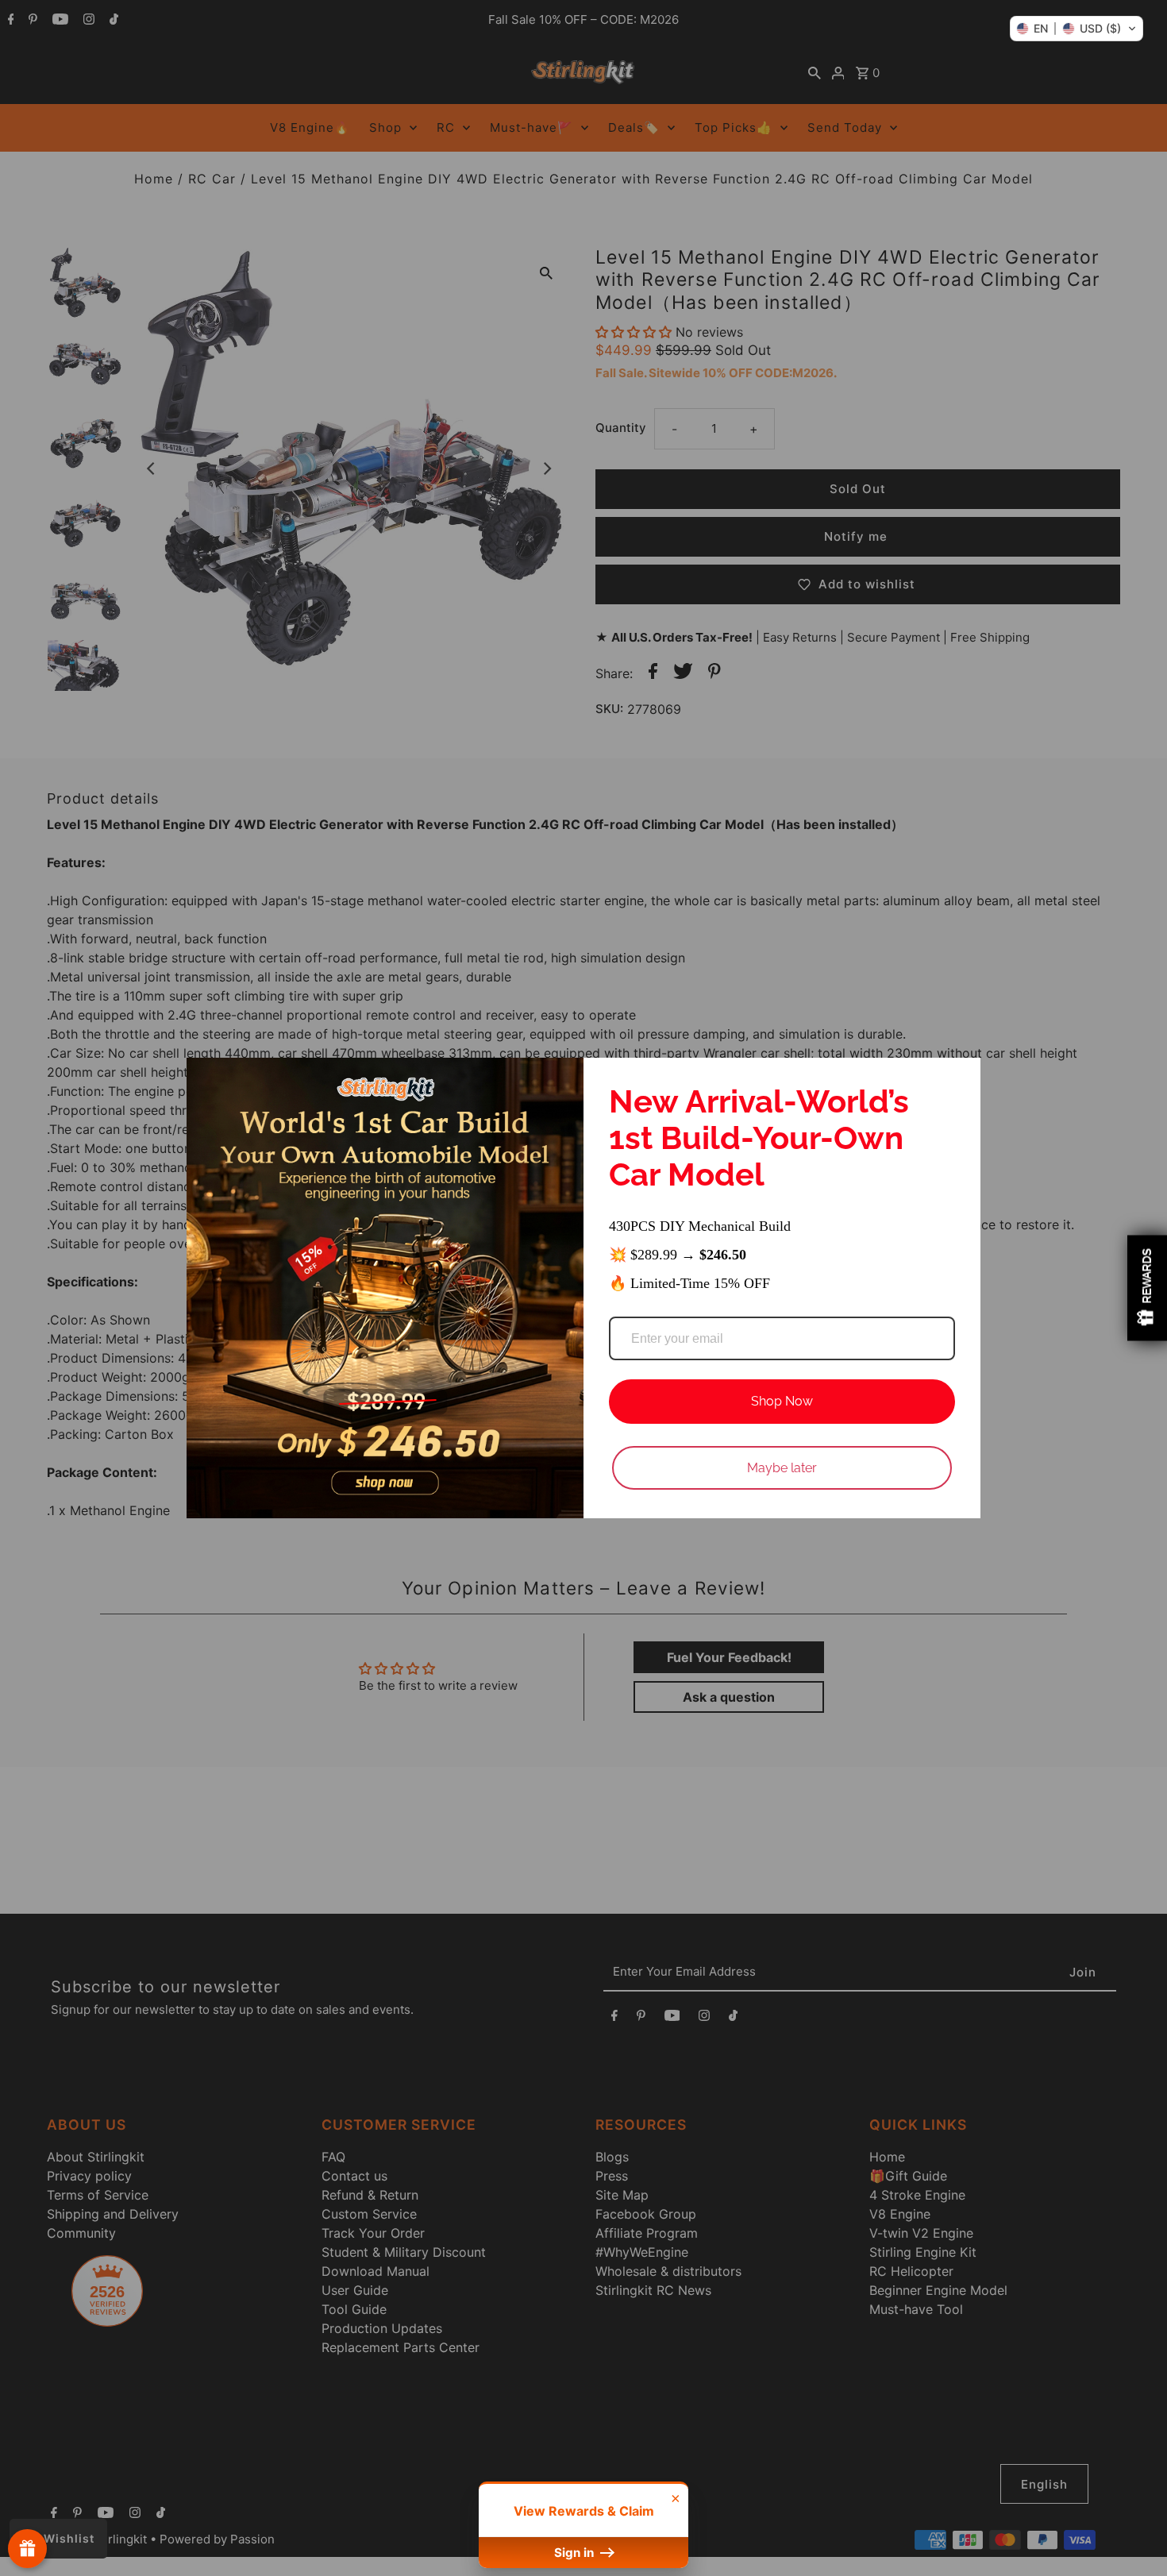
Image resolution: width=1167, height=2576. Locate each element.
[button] (1076, 29)
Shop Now (782, 1401)
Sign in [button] (576, 2553)
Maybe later (782, 1468)
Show (27, 2549)
